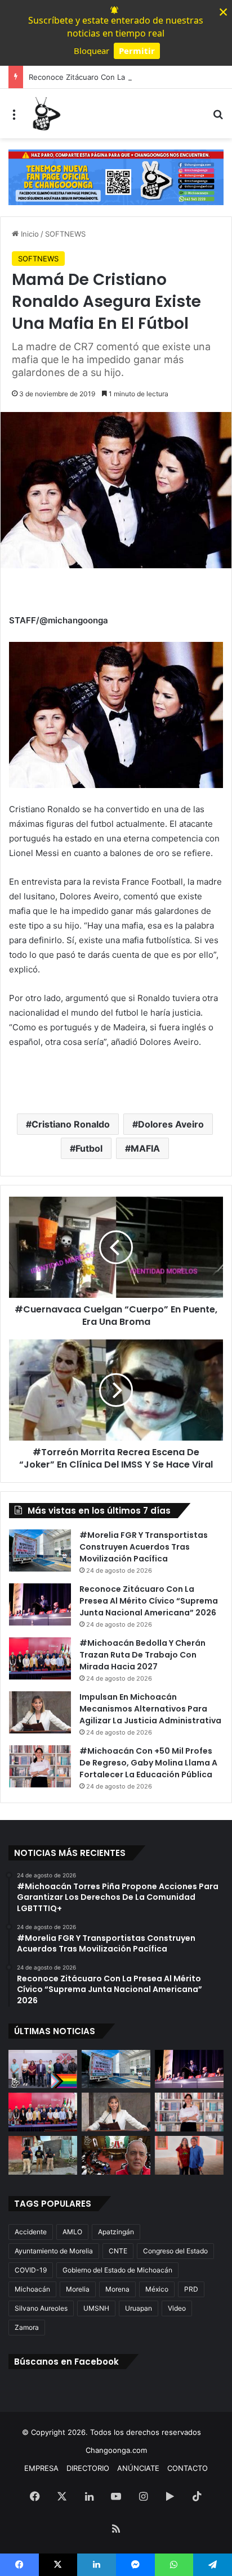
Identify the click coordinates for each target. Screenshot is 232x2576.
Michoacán (32, 2289)
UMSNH (96, 2308)
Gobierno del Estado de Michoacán (117, 2270)
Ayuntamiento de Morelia (54, 2251)
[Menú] (14, 118)
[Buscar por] (218, 118)
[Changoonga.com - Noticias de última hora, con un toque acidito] (45, 114)
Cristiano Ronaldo (71, 1124)
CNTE (118, 2251)
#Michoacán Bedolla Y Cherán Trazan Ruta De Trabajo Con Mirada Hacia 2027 (142, 1655)
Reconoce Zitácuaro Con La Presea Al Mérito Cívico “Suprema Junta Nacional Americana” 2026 (149, 1601)
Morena (117, 2289)
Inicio (29, 234)
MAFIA (145, 1148)
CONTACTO (188, 2468)
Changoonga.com (116, 2450)
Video (177, 2308)
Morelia (78, 2289)
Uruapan (139, 2308)
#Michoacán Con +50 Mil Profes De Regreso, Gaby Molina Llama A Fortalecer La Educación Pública (148, 1763)
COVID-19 (31, 2270)
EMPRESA (41, 2468)
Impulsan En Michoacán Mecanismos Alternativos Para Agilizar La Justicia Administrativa (150, 1709)
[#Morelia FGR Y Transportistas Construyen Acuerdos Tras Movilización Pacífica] (40, 1550)
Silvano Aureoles (41, 2308)
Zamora (27, 2327)
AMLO (72, 2232)
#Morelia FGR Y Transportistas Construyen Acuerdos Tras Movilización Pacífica (144, 1547)
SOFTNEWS (65, 234)
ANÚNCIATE (138, 2468)
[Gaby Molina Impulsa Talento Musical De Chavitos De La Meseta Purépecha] (189, 2155)
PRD (191, 2289)
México (157, 2289)
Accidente (31, 2232)
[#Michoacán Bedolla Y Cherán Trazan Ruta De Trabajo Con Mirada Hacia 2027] (40, 1658)
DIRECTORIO (88, 2468)
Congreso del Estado (175, 2251)
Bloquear (92, 51)
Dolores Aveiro (171, 1124)
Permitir (137, 51)
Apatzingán (116, 2232)
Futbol (89, 1148)
